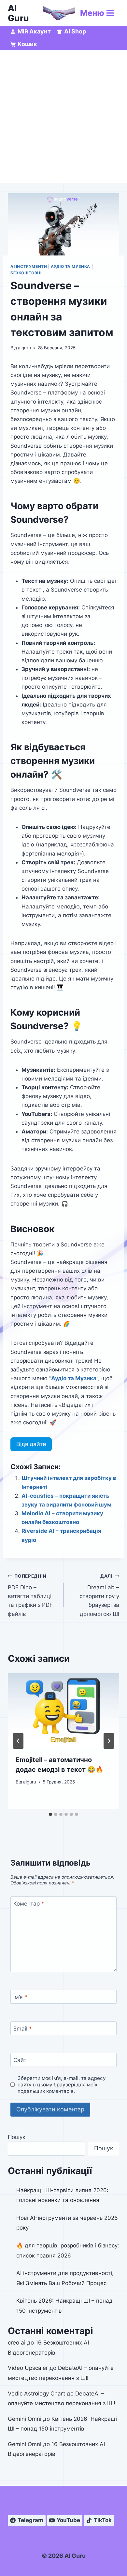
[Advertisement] (63, 116)
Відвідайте (31, 1444)
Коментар (29, 1904)
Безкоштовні (26, 273)
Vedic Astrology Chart (36, 2394)
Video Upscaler (28, 2368)
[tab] (50, 1814)
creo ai (17, 2343)
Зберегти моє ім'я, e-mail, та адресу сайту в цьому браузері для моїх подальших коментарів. (62, 2085)
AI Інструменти (29, 266)
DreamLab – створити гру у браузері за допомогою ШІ (99, 1595)
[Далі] (109, 1741)
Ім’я (20, 1997)
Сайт (20, 2060)
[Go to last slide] (18, 1741)
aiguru (24, 348)
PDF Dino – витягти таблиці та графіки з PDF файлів (30, 1595)
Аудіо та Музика (71, 266)
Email (23, 2029)
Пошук (17, 2137)
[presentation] (63, 1710)
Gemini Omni (25, 2419)
